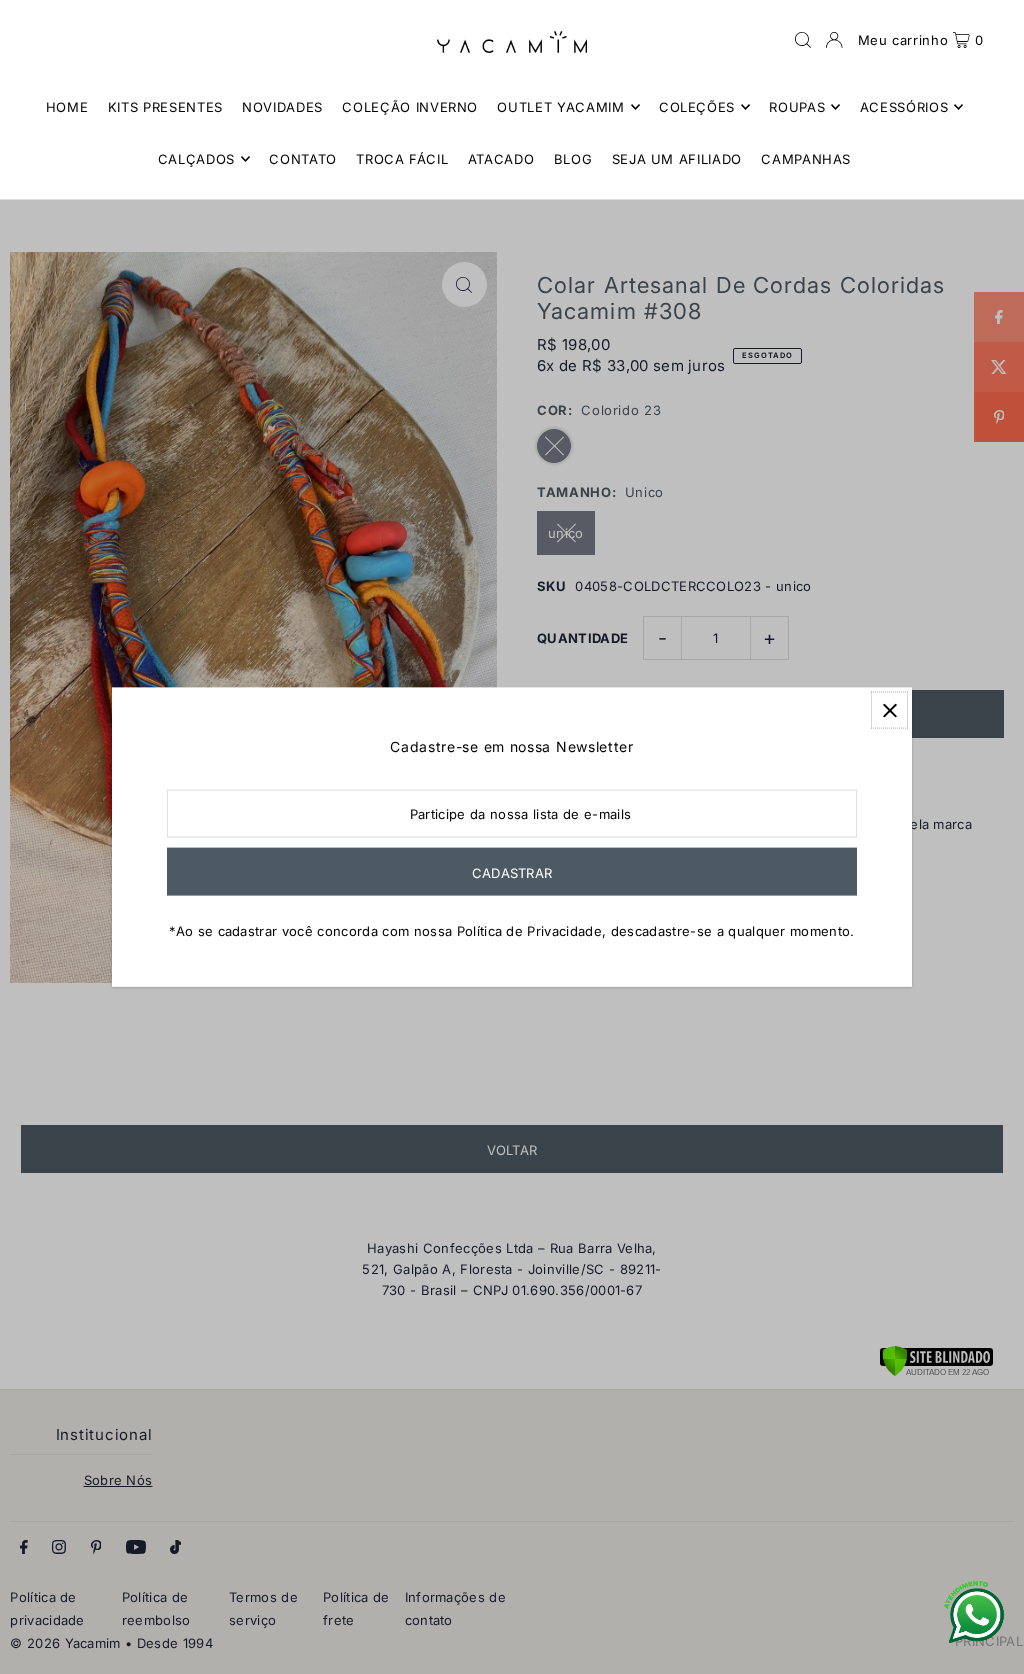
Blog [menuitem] (573, 159)
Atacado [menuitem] (501, 159)
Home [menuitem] (67, 107)
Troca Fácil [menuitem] (402, 159)
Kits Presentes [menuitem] (165, 107)
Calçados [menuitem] (196, 159)
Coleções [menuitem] (697, 107)
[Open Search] (803, 40)
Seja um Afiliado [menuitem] (677, 159)
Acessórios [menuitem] (904, 107)
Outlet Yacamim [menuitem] (560, 107)
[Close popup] (889, 710)
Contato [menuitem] (303, 159)
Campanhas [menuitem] (806, 159)
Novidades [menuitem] (282, 107)
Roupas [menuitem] (797, 107)
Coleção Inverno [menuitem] (410, 107)
